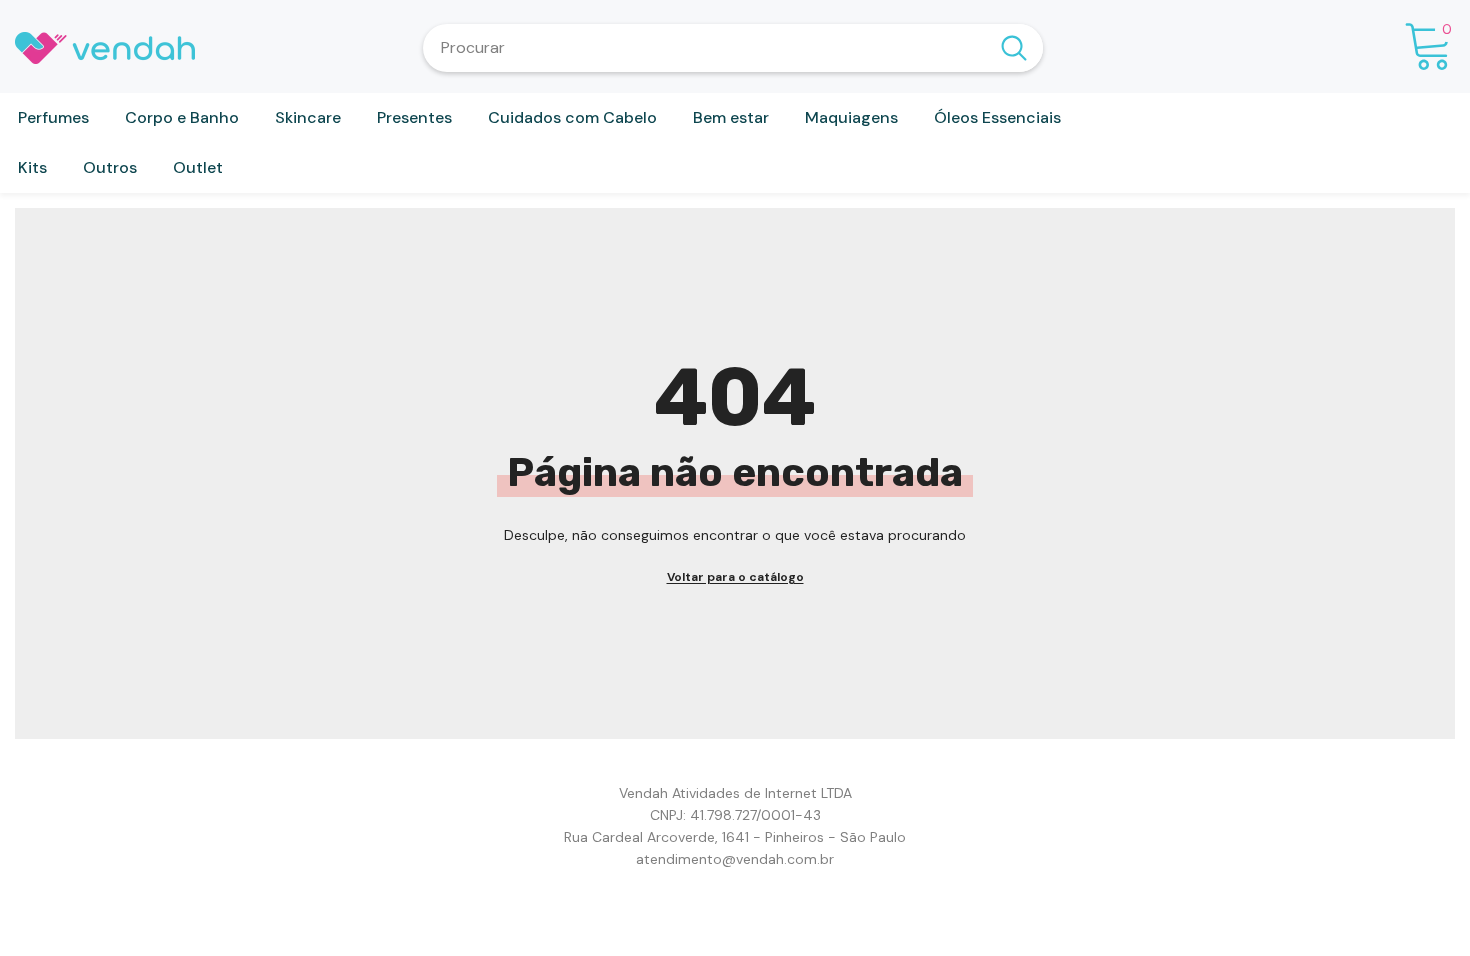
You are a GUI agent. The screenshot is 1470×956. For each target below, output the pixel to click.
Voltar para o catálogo (735, 577)
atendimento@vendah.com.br (735, 859)
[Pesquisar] (733, 48)
